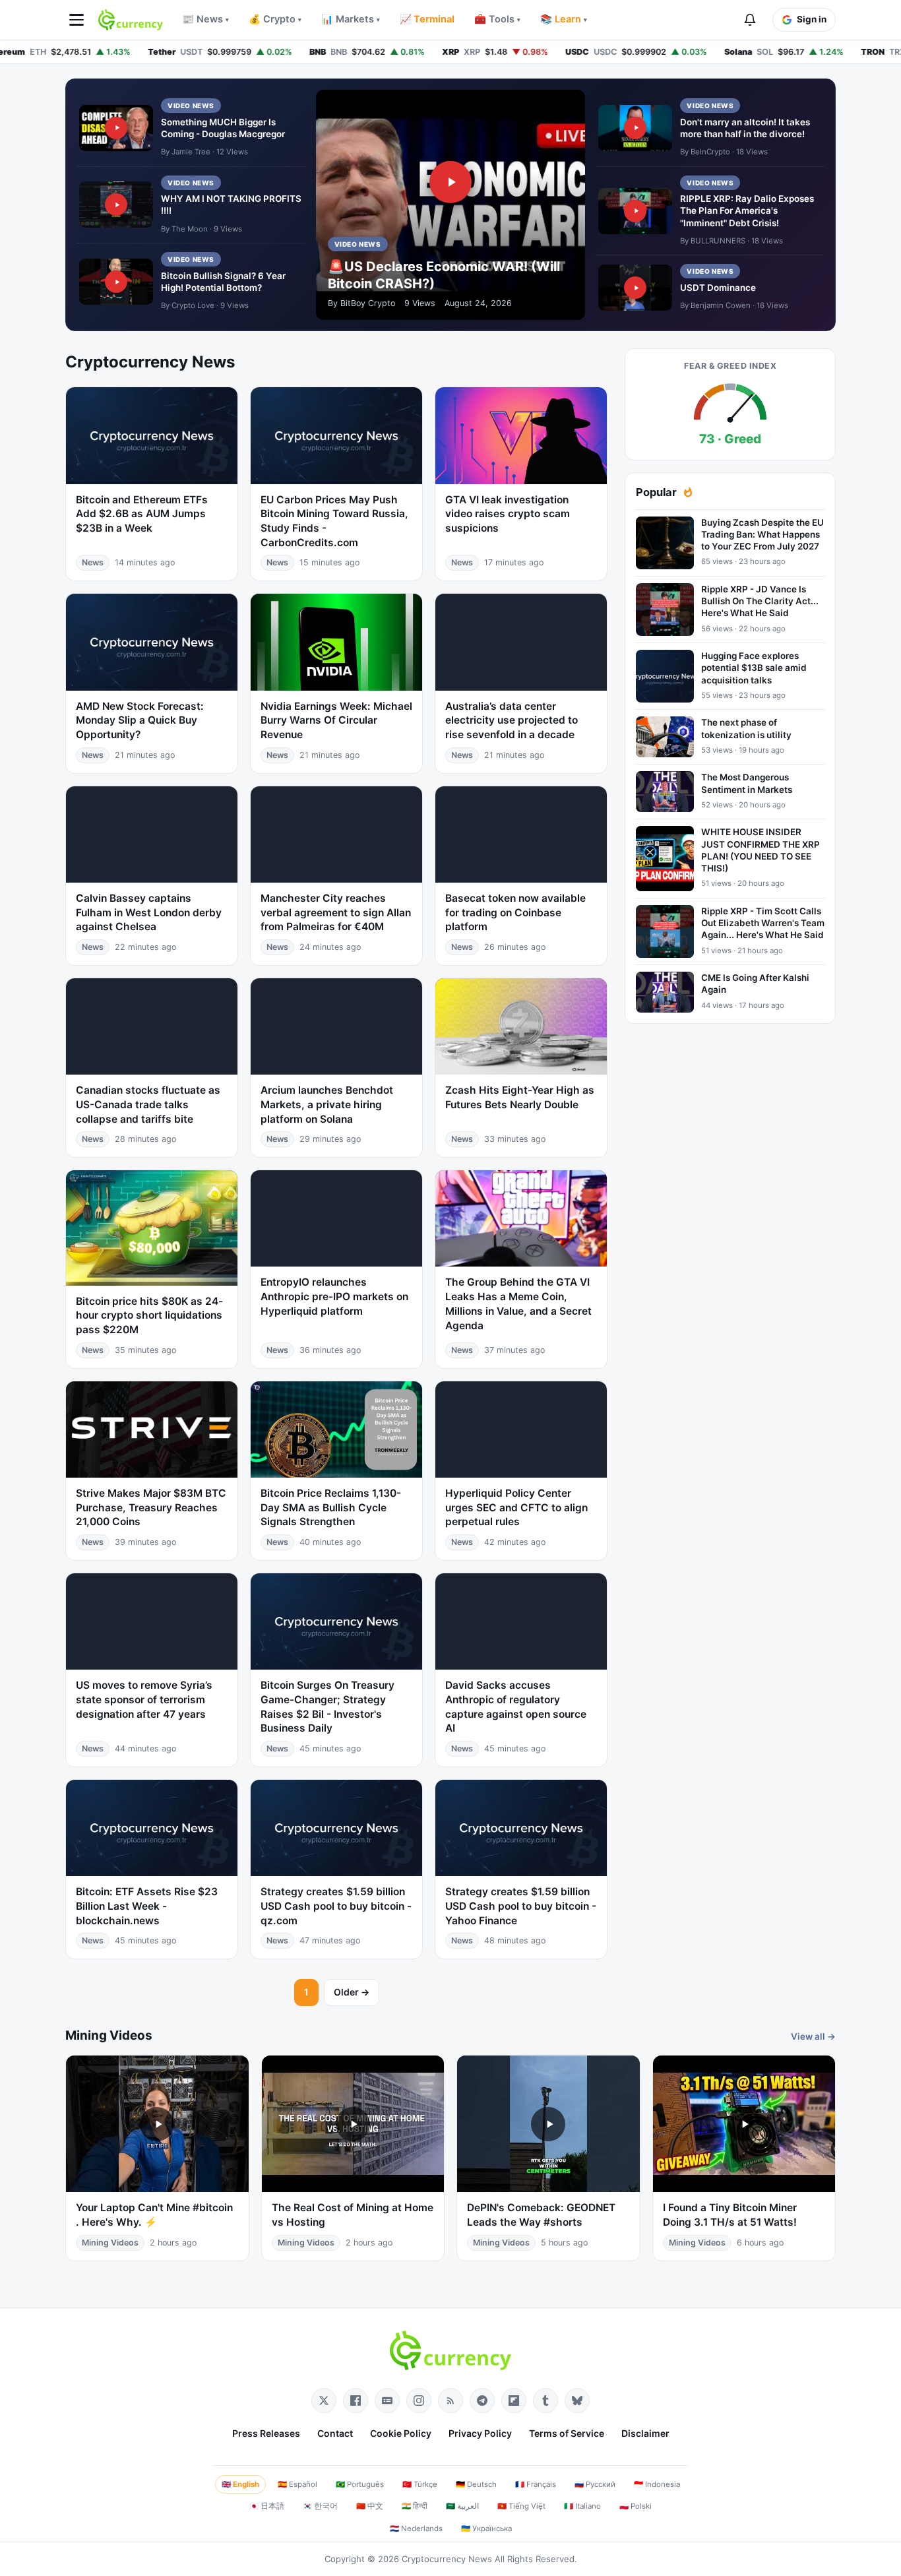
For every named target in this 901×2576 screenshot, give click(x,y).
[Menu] (77, 20)
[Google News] (387, 2401)
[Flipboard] (514, 2401)
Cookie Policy (401, 2433)
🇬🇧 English (240, 2484)
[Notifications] (750, 20)
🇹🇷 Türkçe (420, 2484)
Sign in (812, 19)
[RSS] (450, 2401)
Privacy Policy (480, 2433)
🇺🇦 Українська (486, 2529)
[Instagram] (419, 2401)
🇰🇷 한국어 (320, 2506)
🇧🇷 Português (360, 2484)
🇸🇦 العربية (462, 2506)
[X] (324, 2401)
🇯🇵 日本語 (267, 2506)
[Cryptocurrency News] (131, 20)
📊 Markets (351, 19)
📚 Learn (564, 19)
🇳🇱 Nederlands (416, 2529)
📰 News (205, 19)
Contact (335, 2433)
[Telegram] (482, 2401)
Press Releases (266, 2433)
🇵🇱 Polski (636, 2506)
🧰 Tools (497, 19)
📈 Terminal (427, 19)
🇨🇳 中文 (370, 2506)
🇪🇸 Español (297, 2484)
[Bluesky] (577, 2401)
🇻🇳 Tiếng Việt (521, 2506)
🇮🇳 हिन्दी (415, 2506)
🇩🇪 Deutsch (476, 2484)
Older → (352, 1992)
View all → (813, 2036)
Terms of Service (567, 2433)
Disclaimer (645, 2433)
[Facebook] (356, 2401)
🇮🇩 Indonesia (657, 2484)
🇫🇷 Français (536, 2484)
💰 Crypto (275, 19)
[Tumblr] (545, 2401)
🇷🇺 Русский (595, 2484)
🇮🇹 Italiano (582, 2506)
